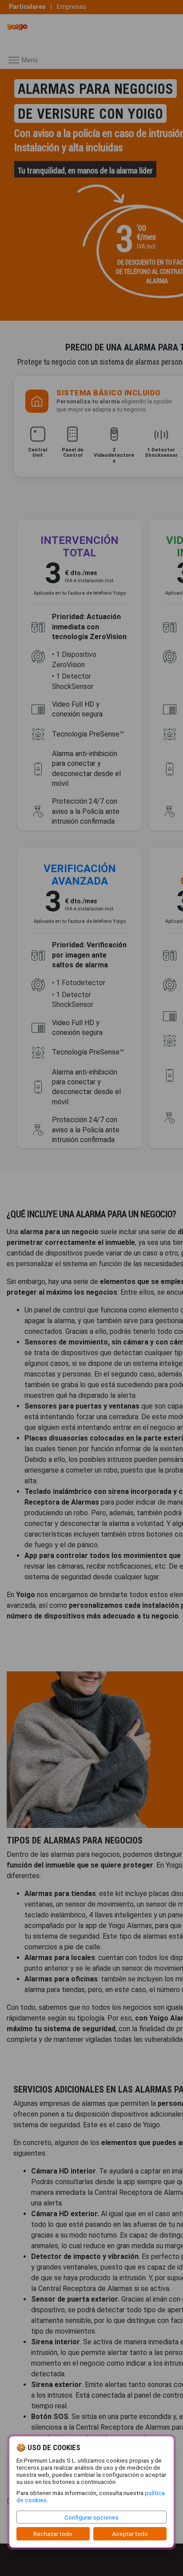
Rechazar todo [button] (53, 2534)
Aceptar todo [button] (130, 2534)
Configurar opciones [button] (91, 2517)
